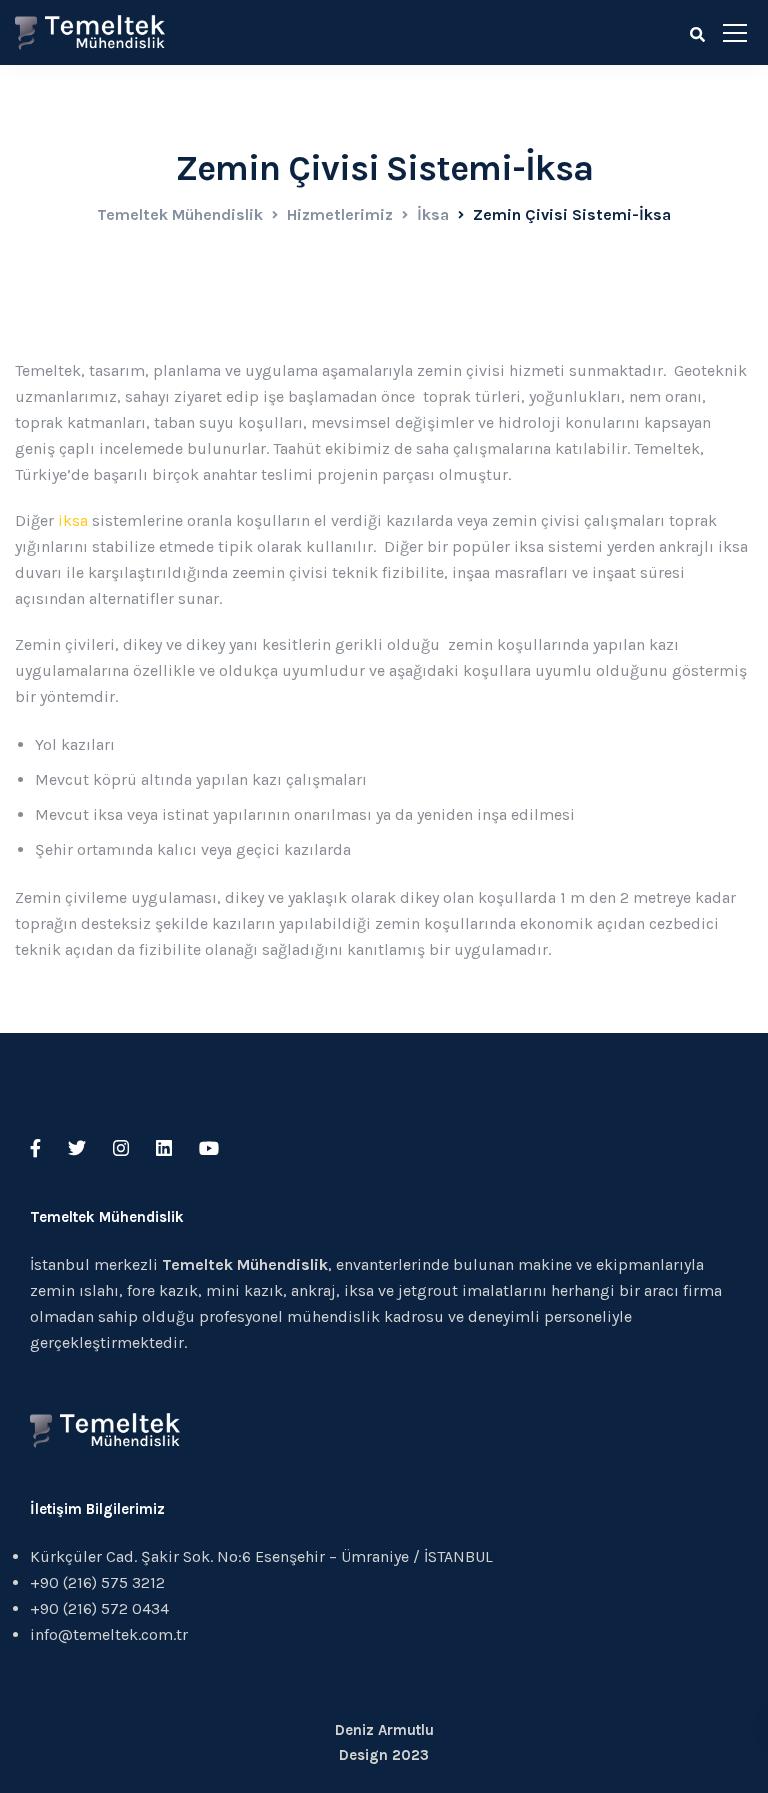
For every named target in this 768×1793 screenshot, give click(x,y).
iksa (71, 520)
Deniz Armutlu (384, 1730)
